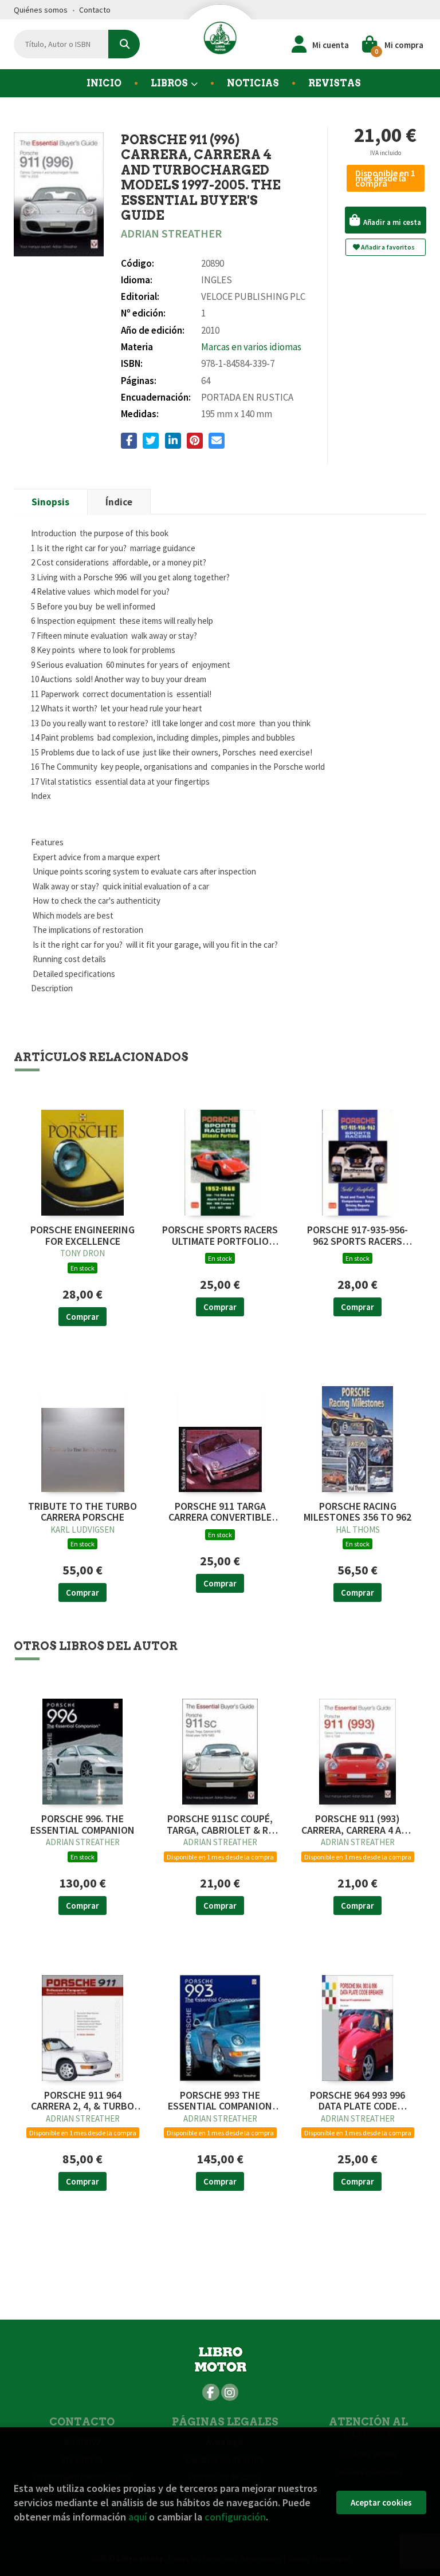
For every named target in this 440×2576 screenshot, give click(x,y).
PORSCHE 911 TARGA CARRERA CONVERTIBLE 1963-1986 (220, 1512)
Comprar (82, 1317)
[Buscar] (124, 44)
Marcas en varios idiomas (251, 347)
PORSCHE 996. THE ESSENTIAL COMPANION (82, 1825)
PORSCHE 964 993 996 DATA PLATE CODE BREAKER (357, 2101)
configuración (235, 2517)
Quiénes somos (41, 10)
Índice (119, 502)
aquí (137, 2517)
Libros (170, 83)
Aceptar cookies (381, 2502)
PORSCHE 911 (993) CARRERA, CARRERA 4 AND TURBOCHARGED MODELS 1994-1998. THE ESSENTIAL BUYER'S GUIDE (358, 1825)
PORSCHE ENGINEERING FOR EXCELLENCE (82, 1236)
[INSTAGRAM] (230, 2392)
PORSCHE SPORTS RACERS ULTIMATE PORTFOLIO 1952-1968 (220, 1236)
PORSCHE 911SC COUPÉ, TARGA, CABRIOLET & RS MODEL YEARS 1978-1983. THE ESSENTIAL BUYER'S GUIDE (220, 1825)
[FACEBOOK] (211, 2392)
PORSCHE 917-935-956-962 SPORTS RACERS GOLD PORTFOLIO (357, 1236)
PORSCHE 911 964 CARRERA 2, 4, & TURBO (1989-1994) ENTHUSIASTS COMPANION (82, 2101)
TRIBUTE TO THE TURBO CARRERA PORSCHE (82, 1512)
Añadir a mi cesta (391, 222)
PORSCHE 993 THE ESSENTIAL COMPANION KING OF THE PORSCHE (220, 2101)
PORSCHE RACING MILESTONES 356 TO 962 (357, 1512)
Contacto (95, 10)
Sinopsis (50, 502)
